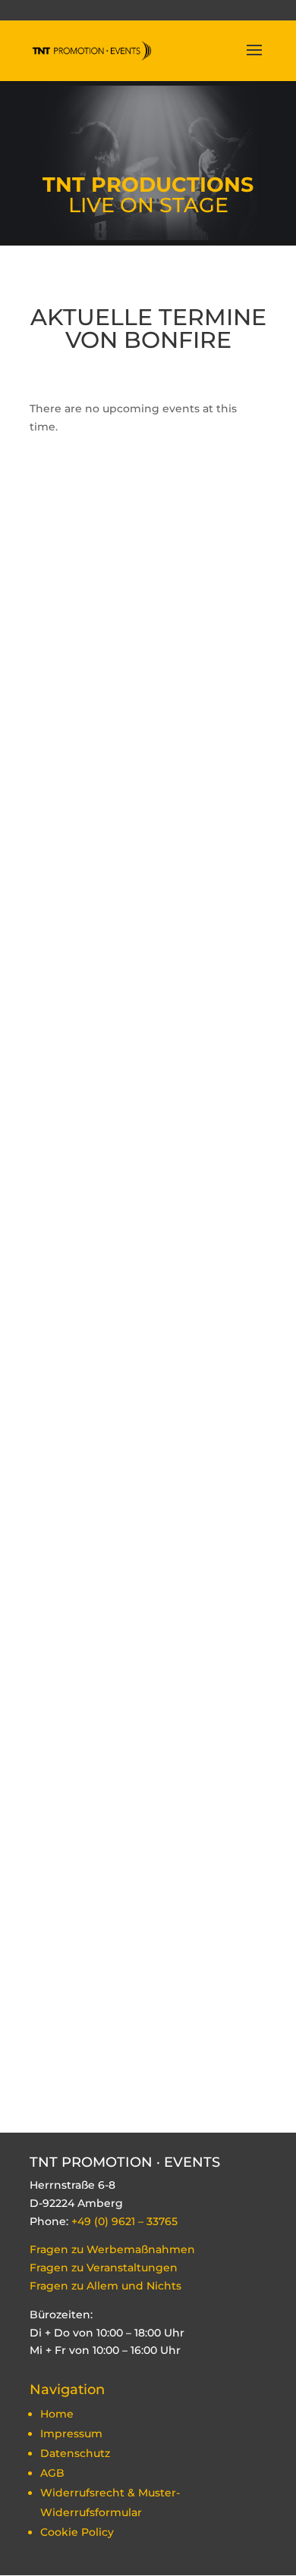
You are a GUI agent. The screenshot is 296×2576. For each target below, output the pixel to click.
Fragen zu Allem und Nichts (107, 2286)
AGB (52, 2473)
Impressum (71, 2434)
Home (57, 2414)
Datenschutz (75, 2453)
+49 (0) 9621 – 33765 (124, 2221)
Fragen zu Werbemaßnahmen (112, 2249)
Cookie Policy (77, 2532)
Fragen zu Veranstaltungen (104, 2268)
